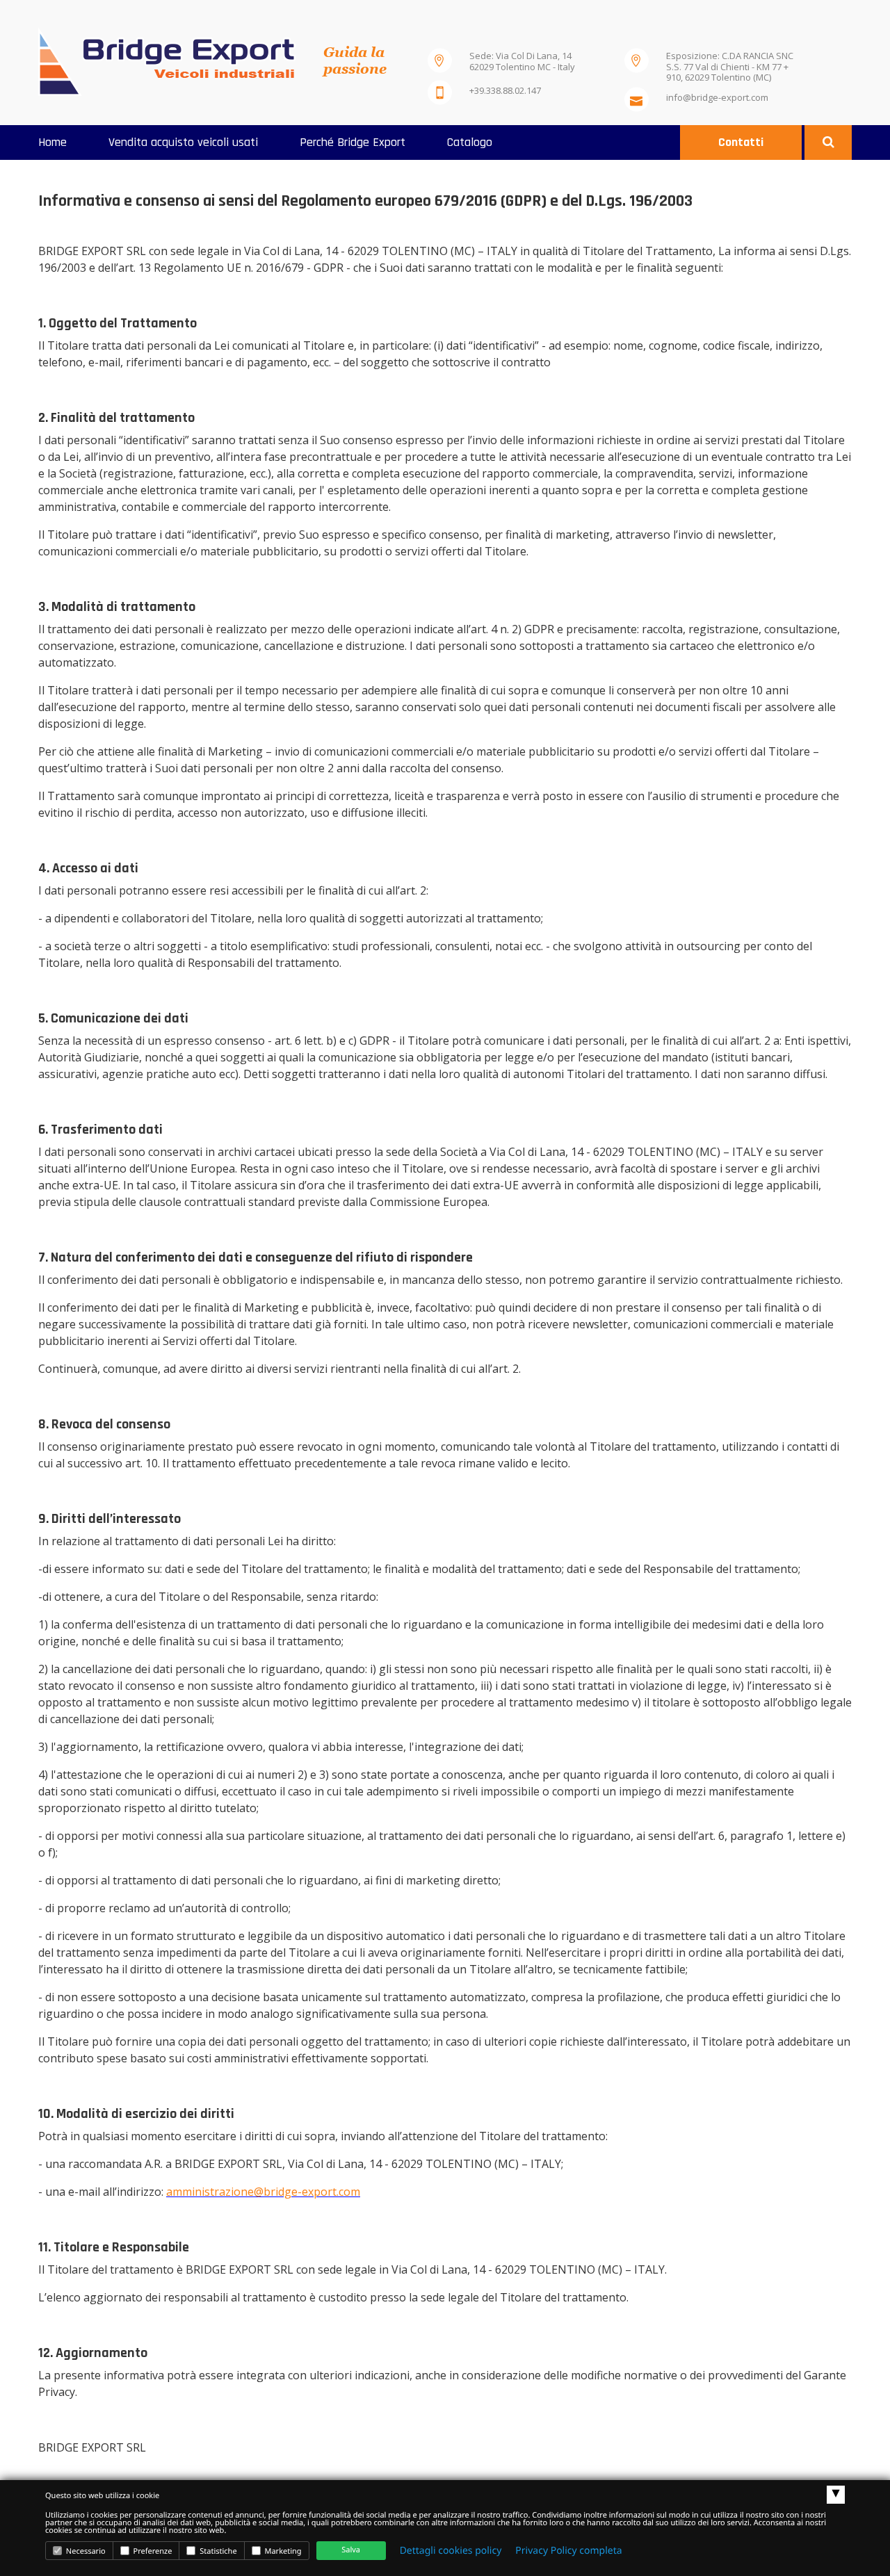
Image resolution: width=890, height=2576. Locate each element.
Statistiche (217, 2551)
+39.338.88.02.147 (505, 90)
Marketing (282, 2551)
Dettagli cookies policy (451, 2551)
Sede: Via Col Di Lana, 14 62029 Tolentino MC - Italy (522, 61)
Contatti (741, 142)
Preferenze (152, 2551)
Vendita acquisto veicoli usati (183, 142)
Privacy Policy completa (568, 2551)
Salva (351, 2550)
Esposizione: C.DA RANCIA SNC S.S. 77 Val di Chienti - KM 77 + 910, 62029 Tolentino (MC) (730, 64)
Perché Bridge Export (353, 142)
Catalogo (470, 142)
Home (52, 142)
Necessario (85, 2551)
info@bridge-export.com (717, 97)
